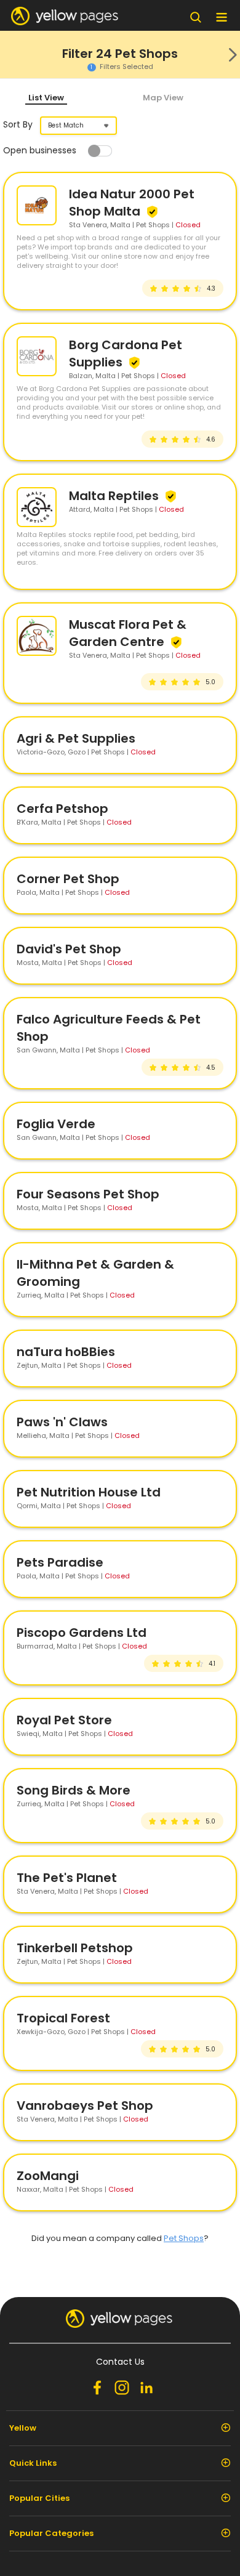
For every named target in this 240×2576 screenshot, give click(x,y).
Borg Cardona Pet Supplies (126, 353)
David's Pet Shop (69, 949)
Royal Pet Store (64, 1720)
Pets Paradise (60, 1562)
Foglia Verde (56, 1124)
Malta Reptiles (115, 496)
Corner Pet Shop (68, 879)
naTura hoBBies (66, 1352)
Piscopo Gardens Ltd (82, 1633)
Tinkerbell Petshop (75, 1948)
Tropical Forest (63, 2018)
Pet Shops (184, 2238)
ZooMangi (48, 2176)
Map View (163, 98)
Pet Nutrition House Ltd (89, 1492)
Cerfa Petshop (62, 809)
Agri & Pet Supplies (76, 738)
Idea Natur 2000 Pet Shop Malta (132, 203)
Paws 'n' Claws (62, 1422)
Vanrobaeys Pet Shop (85, 2106)
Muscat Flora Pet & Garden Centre (128, 633)
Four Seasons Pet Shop (88, 1194)
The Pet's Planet (67, 1878)
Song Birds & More (74, 1790)
